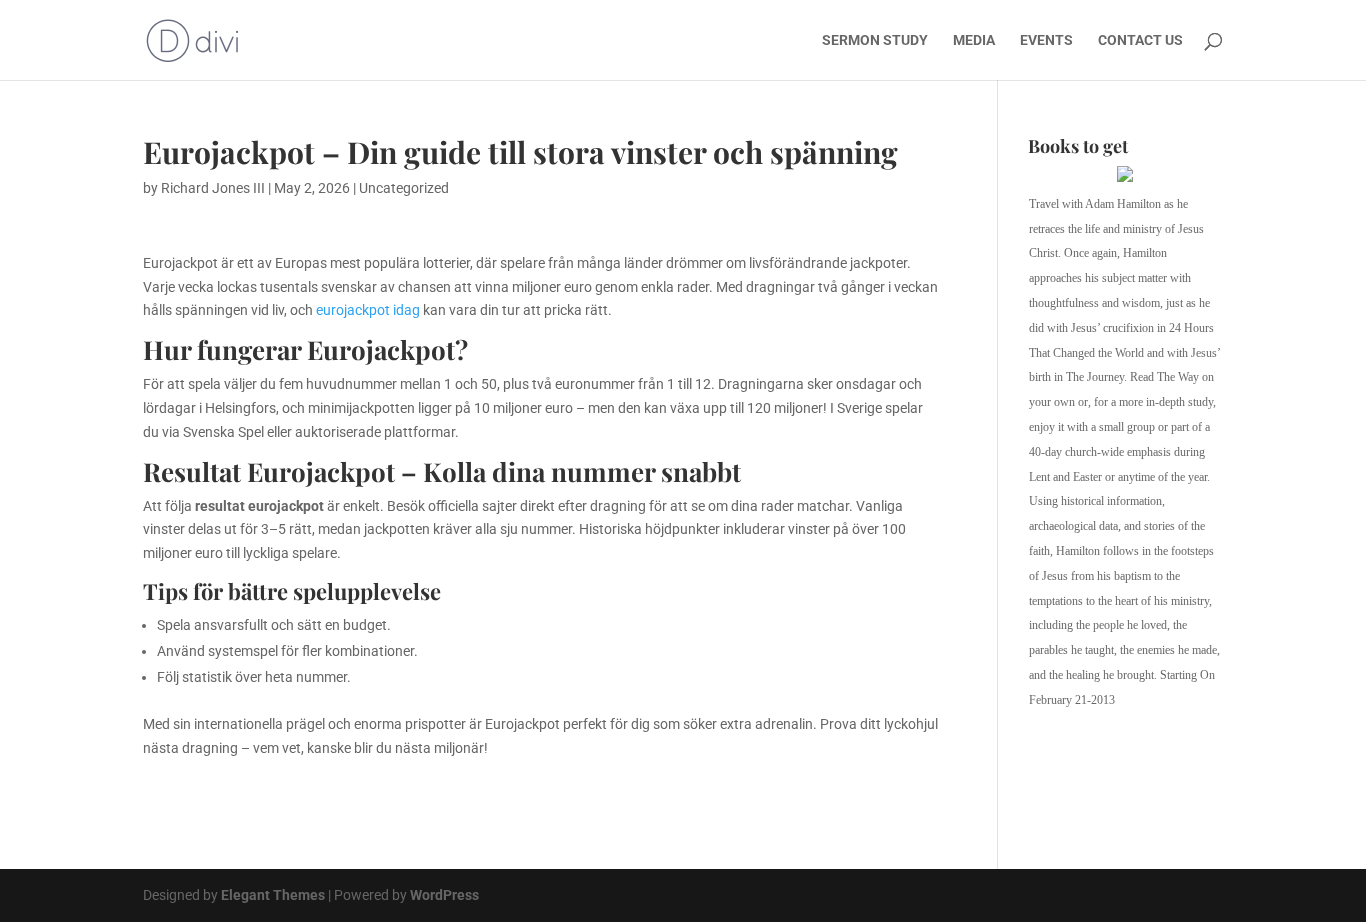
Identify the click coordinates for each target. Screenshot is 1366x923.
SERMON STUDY (875, 40)
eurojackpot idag (368, 310)
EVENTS (1046, 40)
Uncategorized (404, 188)
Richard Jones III (213, 188)
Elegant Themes (273, 895)
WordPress (444, 895)
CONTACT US (1140, 40)
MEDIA (974, 40)
